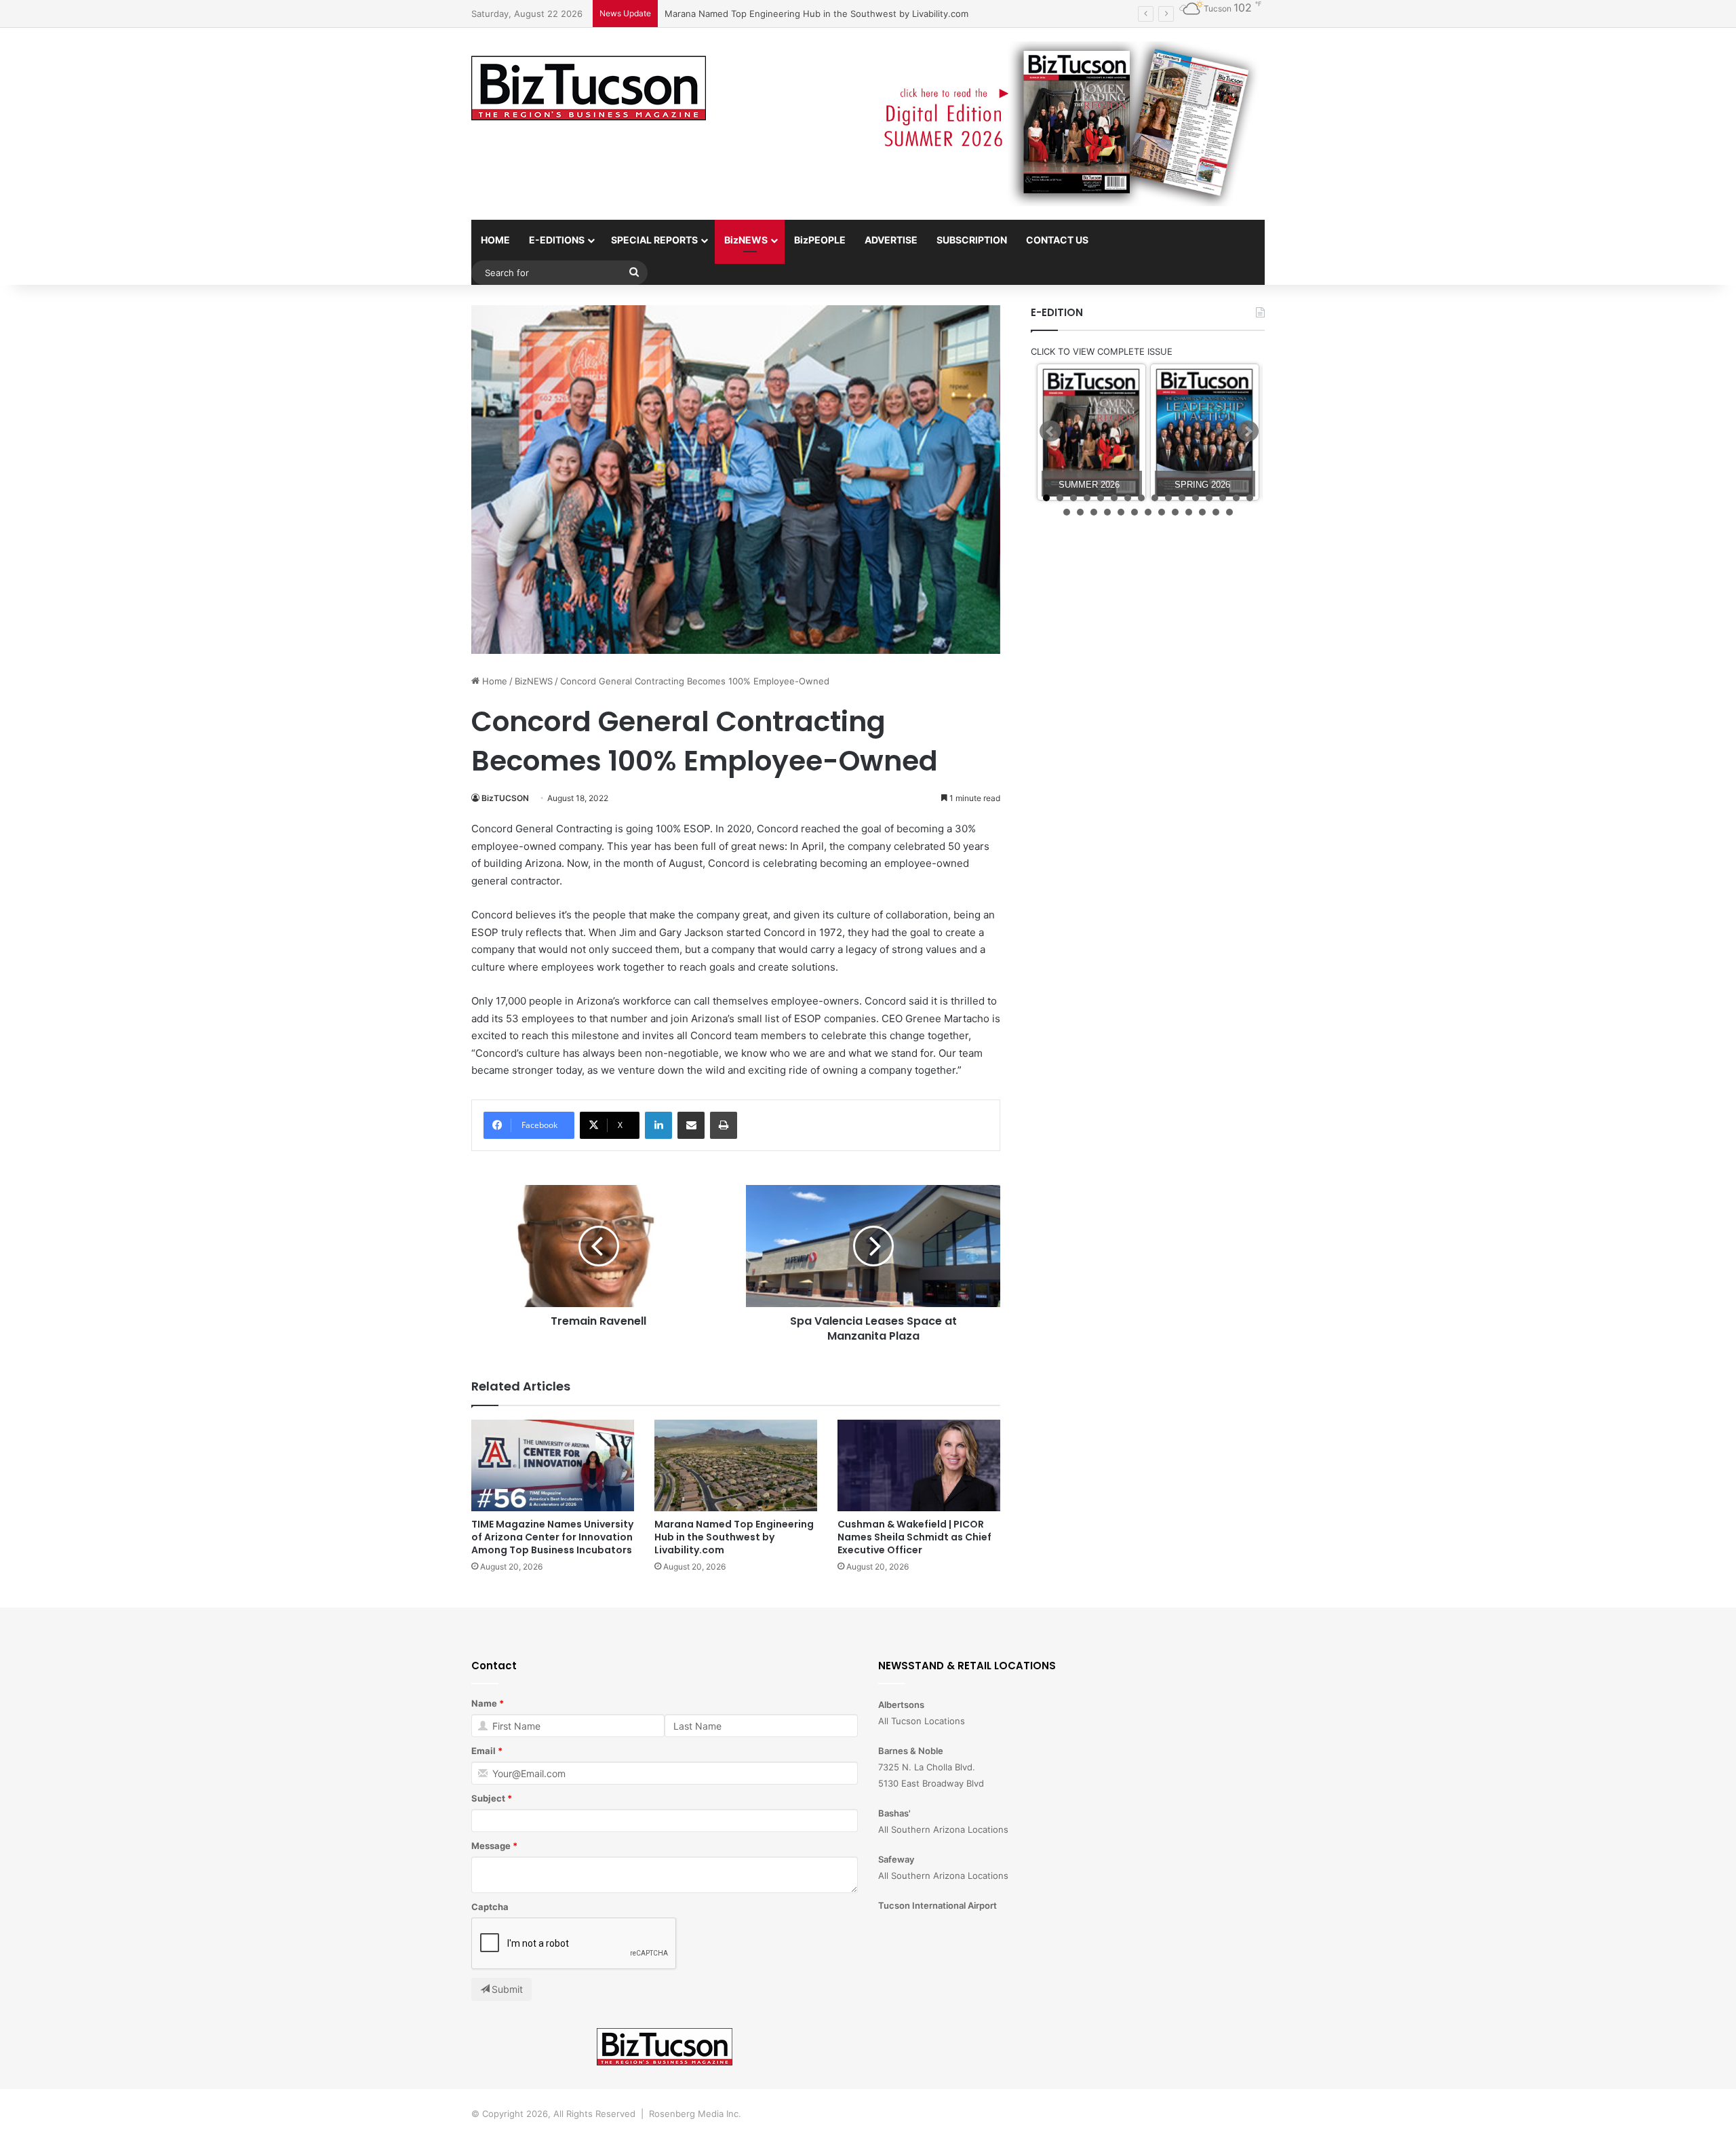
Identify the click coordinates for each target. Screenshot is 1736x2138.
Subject (488, 1798)
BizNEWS (746, 240)
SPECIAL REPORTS (654, 240)
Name (484, 1703)
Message (491, 1846)
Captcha (490, 1907)
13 (1209, 498)
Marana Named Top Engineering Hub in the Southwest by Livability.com (734, 1537)
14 (1223, 498)
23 (1148, 512)
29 (1229, 512)
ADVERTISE (891, 240)
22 (1135, 512)
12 (1196, 498)
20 (1107, 512)
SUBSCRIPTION (972, 240)
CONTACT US (1057, 240)
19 (1094, 512)
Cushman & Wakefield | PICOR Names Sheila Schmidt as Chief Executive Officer (832, 14)
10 (1168, 498)
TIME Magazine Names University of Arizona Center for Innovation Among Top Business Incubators (552, 1537)
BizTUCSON (505, 798)
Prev (1050, 431)
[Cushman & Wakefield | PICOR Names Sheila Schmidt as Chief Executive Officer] (919, 1465)
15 (1236, 498)
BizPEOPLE (820, 240)
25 (1175, 512)
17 (1067, 512)
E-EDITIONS (557, 240)
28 (1216, 512)
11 (1182, 498)
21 (1121, 512)
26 (1189, 512)
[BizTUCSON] (589, 89)
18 (1080, 512)
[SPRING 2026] (1205, 432)
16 (1250, 498)
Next (1248, 431)
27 (1202, 512)
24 (1162, 512)
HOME (495, 240)
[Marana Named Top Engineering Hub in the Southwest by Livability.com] (736, 1465)
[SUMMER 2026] (1091, 432)
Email (484, 1751)
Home (493, 681)
